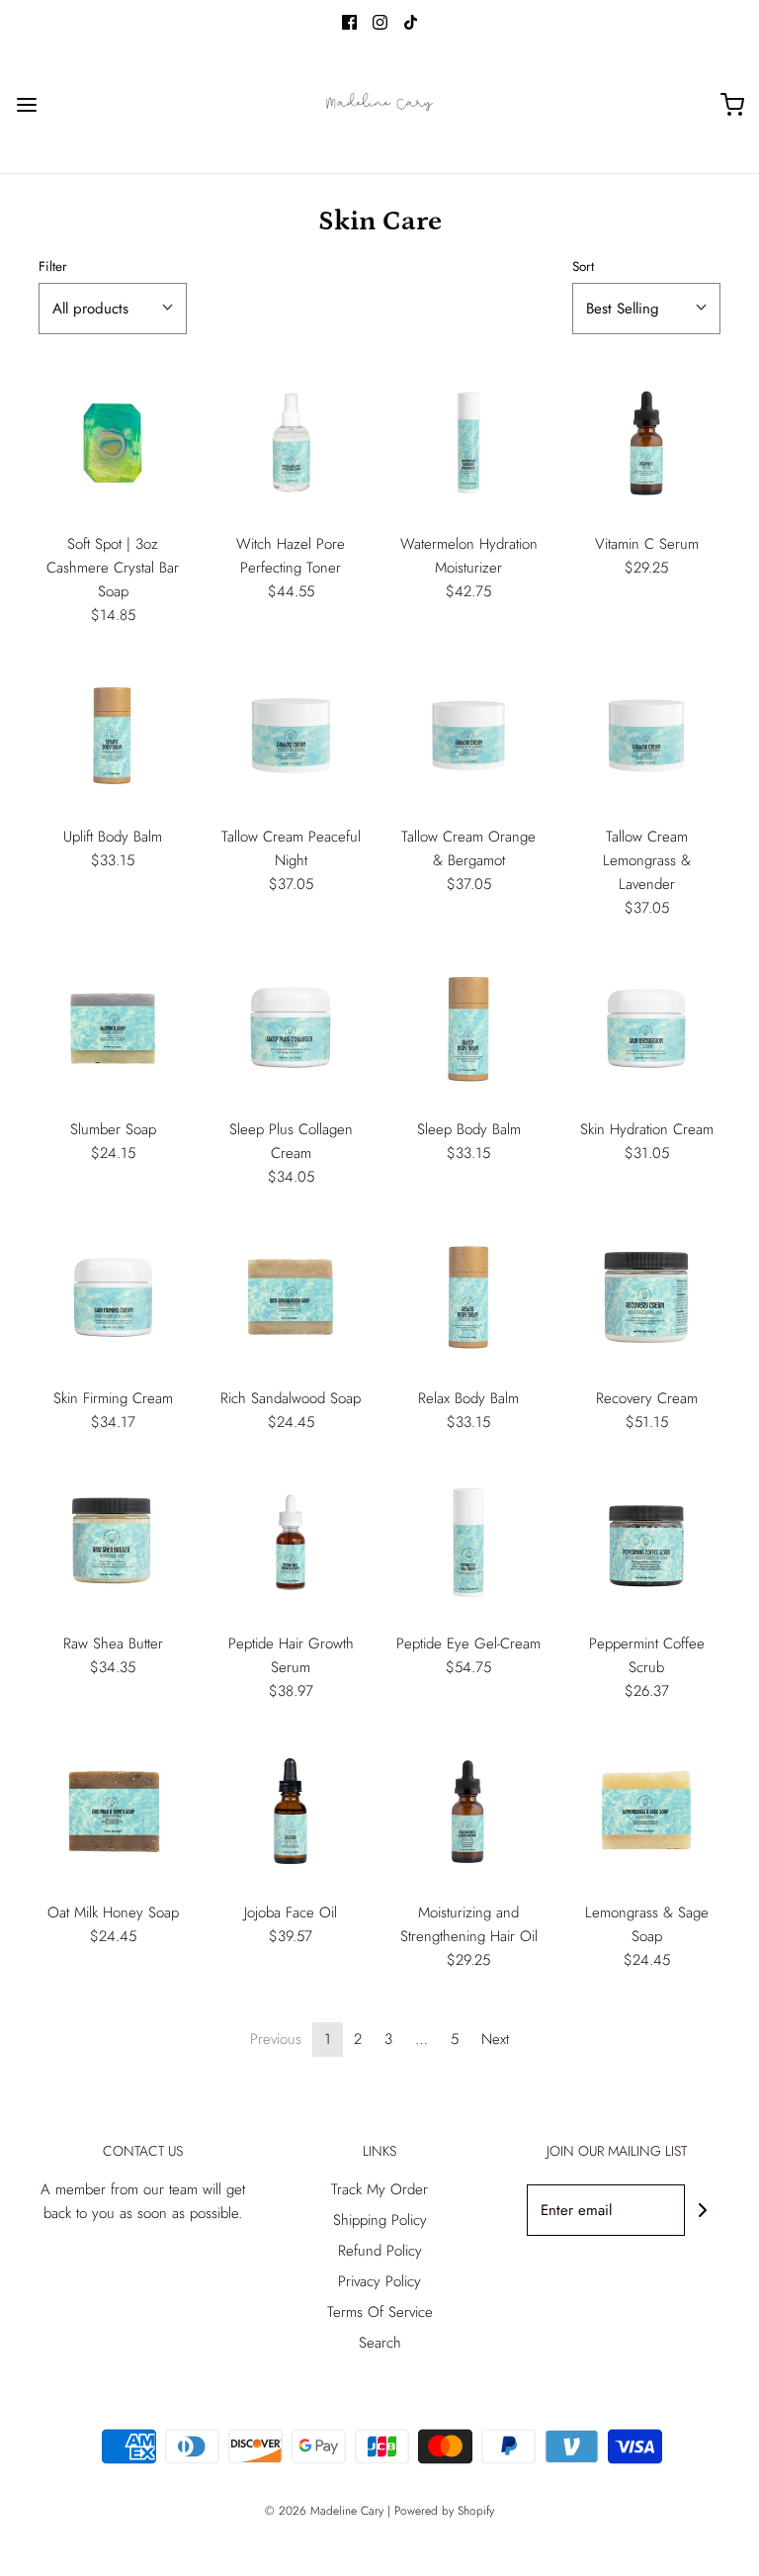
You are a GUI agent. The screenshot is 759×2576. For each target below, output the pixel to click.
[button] (113, 309)
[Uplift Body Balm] (113, 736)
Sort (583, 266)
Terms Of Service (380, 2312)
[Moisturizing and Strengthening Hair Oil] (468, 1812)
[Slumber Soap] (113, 1028)
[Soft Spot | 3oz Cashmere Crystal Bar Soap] (113, 443)
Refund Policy (380, 2251)
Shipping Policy (380, 2220)
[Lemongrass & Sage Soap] (646, 1812)
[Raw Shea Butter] (113, 1543)
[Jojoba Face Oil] (291, 1812)
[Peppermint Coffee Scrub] (646, 1543)
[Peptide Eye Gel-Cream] (468, 1543)
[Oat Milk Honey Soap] (113, 1812)
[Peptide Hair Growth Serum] (291, 1543)
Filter (53, 266)
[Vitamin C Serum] (646, 443)
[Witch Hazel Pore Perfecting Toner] (291, 443)
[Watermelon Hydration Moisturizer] (468, 443)
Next (495, 2039)
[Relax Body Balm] (468, 1297)
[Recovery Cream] (646, 1297)
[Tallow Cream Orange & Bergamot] (468, 736)
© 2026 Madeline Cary (324, 2511)
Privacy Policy (379, 2281)
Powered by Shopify (444, 2511)
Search (380, 2343)
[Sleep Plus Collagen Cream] (291, 1028)
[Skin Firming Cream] (113, 1297)
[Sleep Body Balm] (468, 1028)
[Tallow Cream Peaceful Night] (291, 736)
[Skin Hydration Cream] (646, 1028)
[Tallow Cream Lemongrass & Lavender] (646, 736)
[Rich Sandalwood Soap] (291, 1297)
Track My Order (379, 2189)
